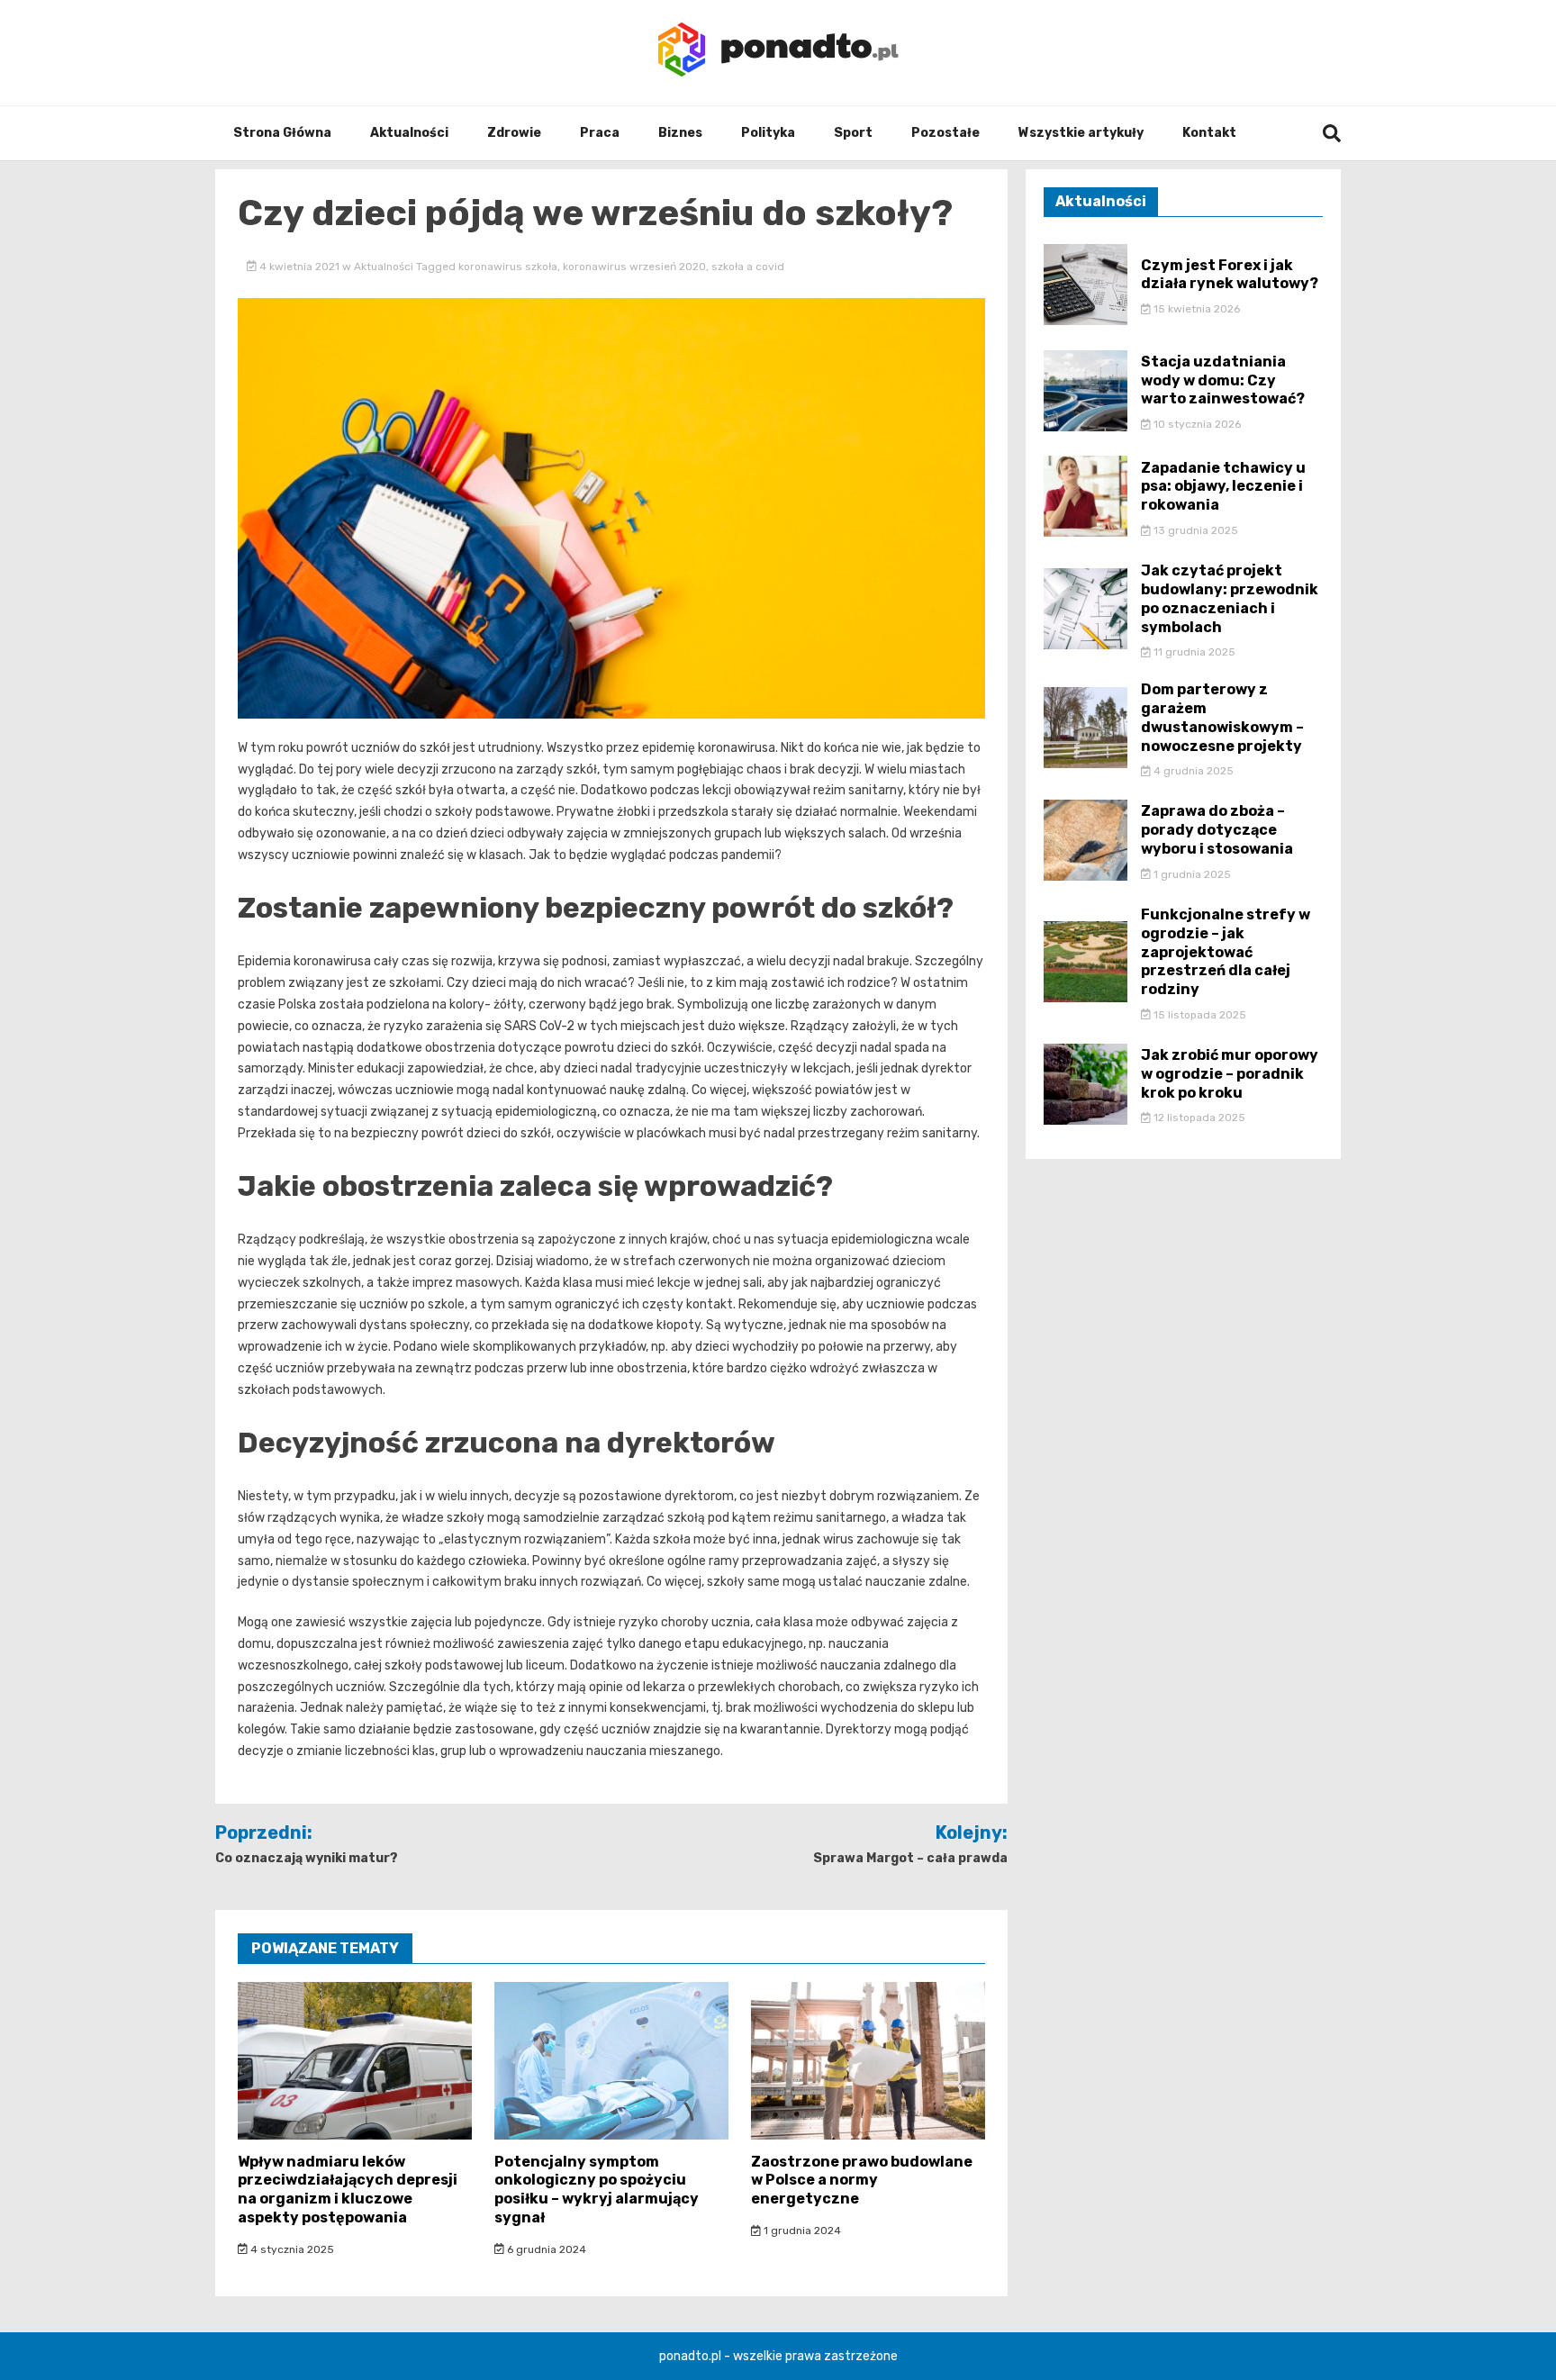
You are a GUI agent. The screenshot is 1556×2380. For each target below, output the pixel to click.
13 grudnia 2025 (1194, 530)
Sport (853, 133)
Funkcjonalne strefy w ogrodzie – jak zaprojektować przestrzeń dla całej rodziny (1226, 952)
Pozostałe (945, 133)
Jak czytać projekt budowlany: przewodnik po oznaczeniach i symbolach (1230, 598)
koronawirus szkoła (508, 267)
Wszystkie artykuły (1081, 133)
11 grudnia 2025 (1193, 652)
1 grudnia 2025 (1191, 874)
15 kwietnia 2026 (1195, 309)
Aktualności (409, 133)
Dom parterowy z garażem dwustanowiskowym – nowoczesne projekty (1222, 717)
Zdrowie (514, 133)
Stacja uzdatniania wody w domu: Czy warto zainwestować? (1223, 380)
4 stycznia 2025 (291, 2249)
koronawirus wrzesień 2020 (634, 267)
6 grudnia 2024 (545, 2249)
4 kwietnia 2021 (299, 267)
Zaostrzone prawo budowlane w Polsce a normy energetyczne (862, 2181)
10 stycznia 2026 (1196, 424)
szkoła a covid (748, 267)
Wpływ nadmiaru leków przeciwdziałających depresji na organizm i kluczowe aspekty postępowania (348, 2190)
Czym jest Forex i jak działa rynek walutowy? (1230, 275)
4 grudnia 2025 (1192, 771)
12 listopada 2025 (1198, 1118)
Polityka (768, 133)
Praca (600, 133)
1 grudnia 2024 (801, 2231)
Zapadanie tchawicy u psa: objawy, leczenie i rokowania (1223, 487)
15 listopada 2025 (1199, 1015)
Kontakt (1209, 133)
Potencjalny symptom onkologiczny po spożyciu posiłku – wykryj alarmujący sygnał (597, 2190)
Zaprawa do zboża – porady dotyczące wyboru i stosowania (1217, 830)
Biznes (680, 133)
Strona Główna (282, 133)
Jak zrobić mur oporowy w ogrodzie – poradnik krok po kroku (1230, 1074)
